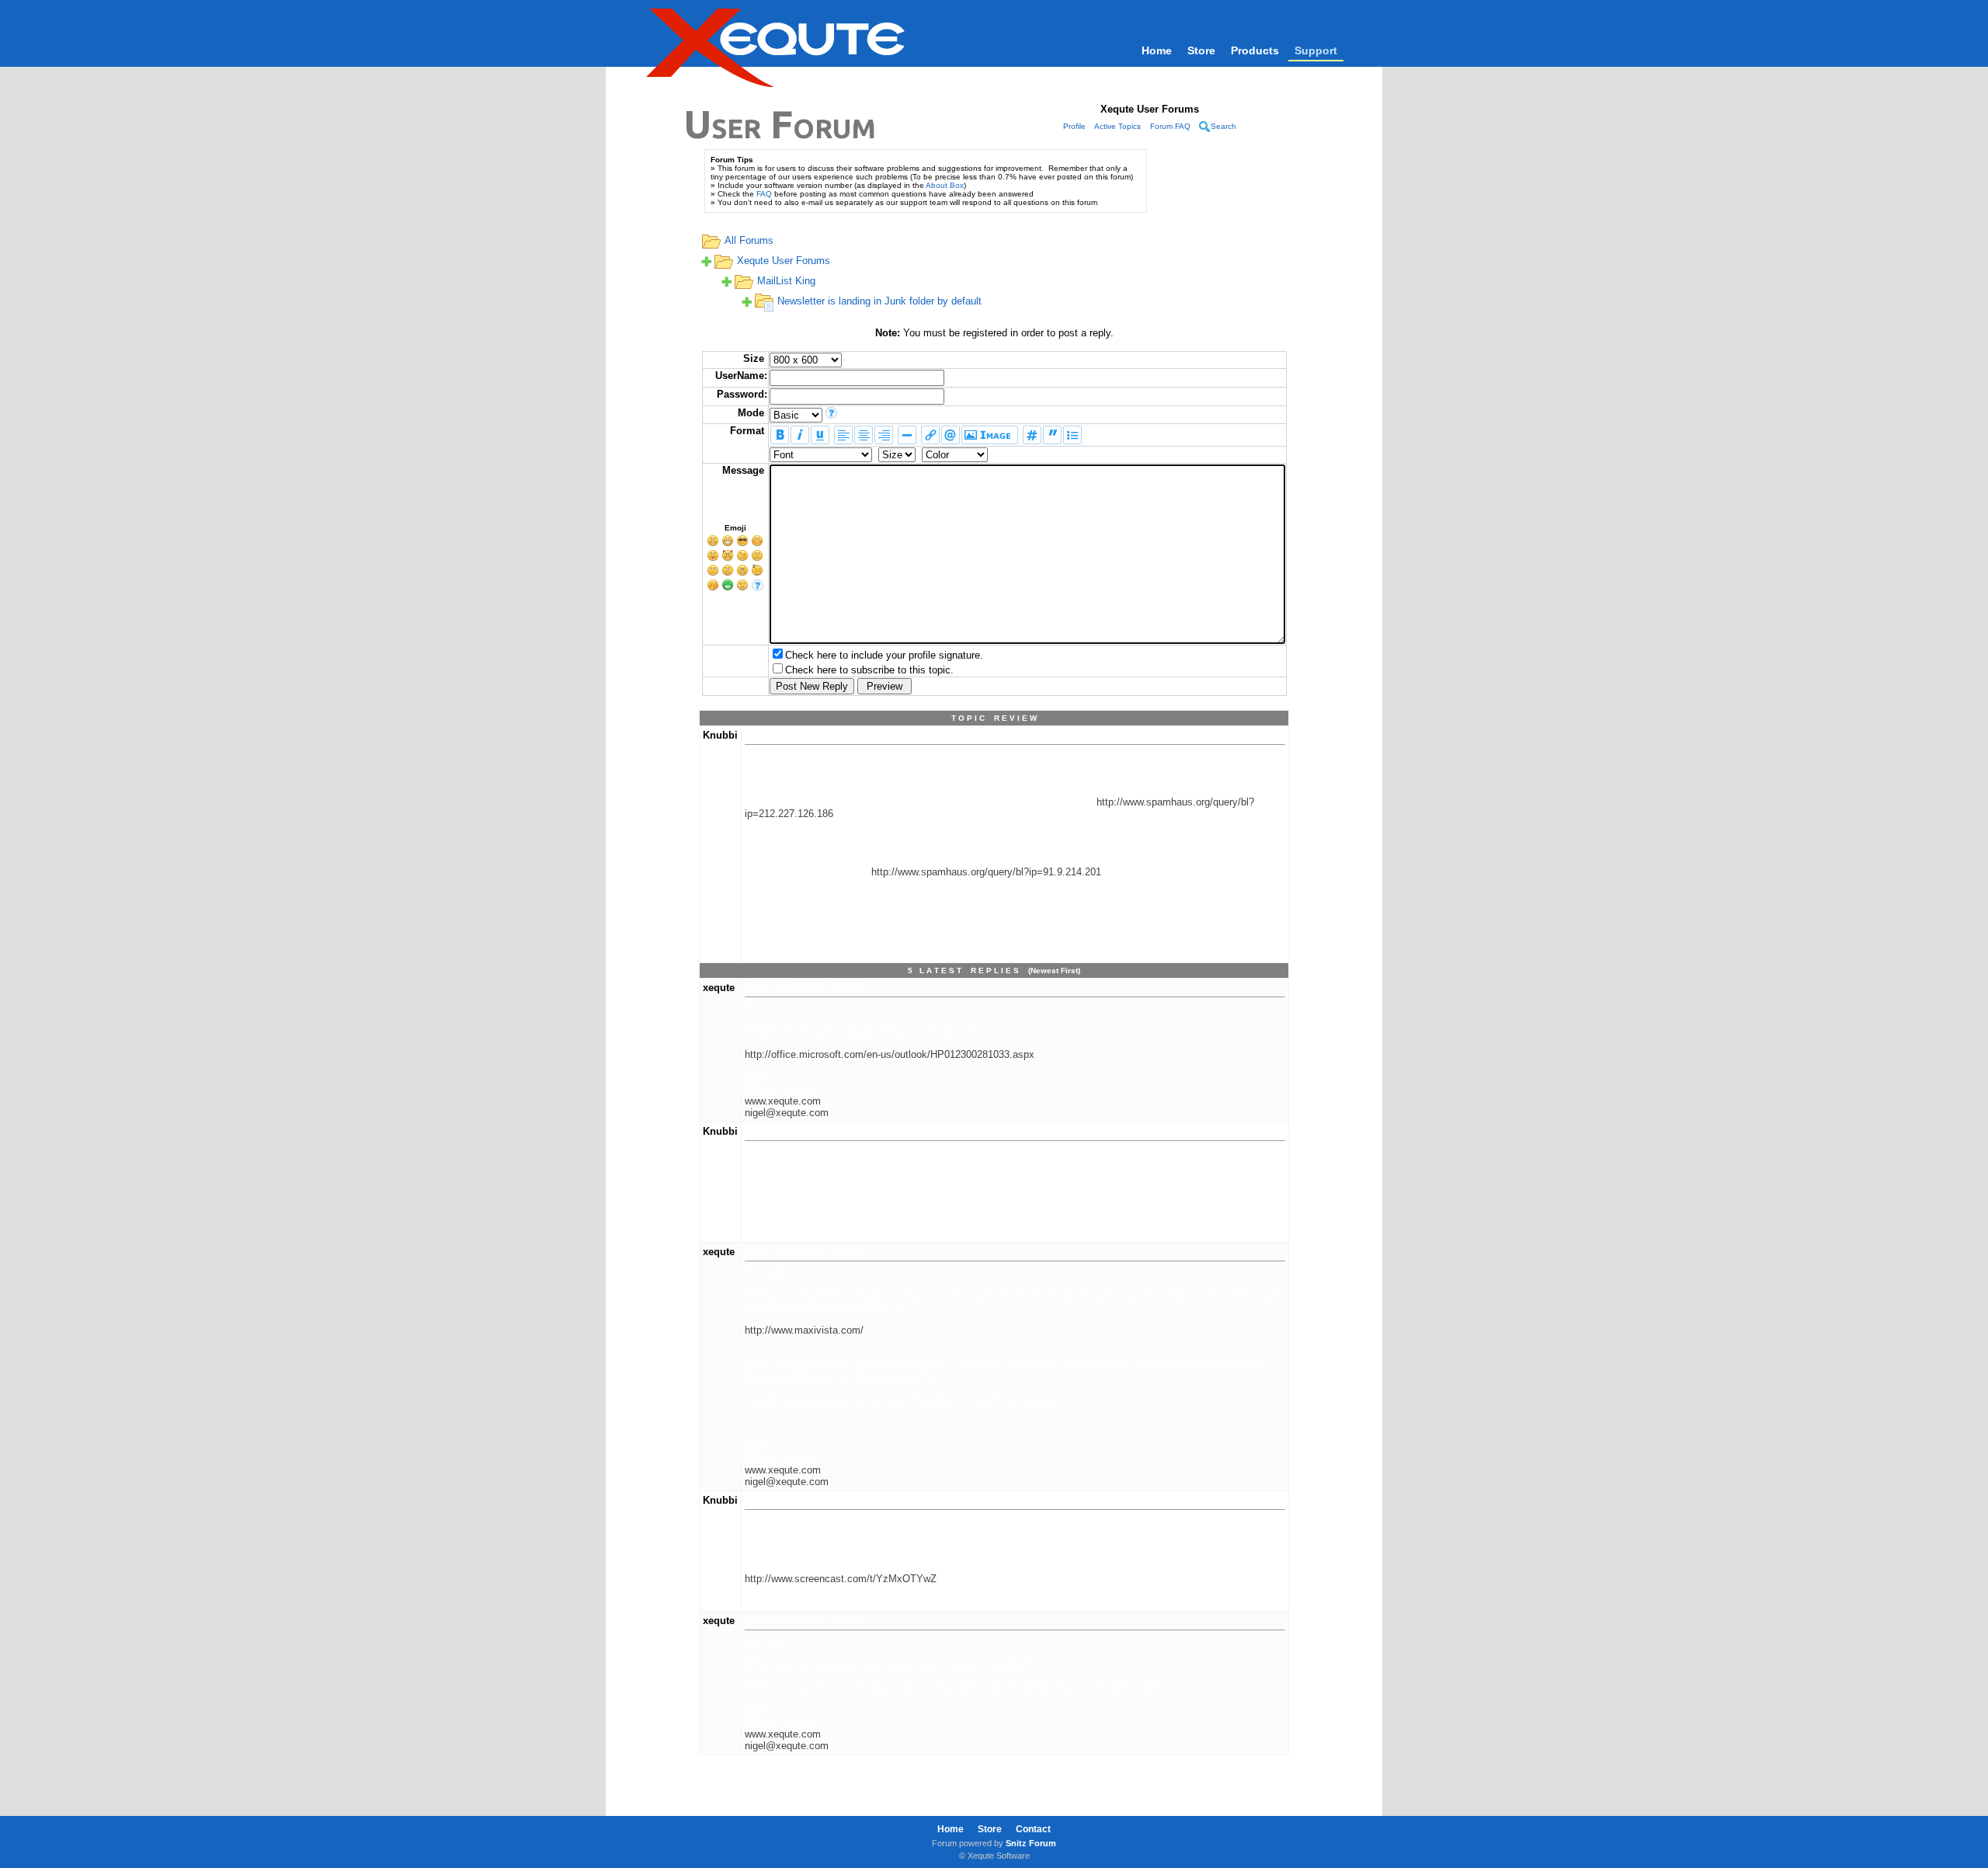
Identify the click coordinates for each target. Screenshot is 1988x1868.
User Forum (780, 124)
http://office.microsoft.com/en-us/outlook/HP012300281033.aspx (890, 1054)
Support (1316, 50)
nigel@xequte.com (787, 1113)
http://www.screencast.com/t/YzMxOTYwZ (841, 1579)
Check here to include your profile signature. (884, 655)
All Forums (749, 240)
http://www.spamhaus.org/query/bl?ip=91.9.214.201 (986, 872)
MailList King (786, 281)
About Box (945, 185)
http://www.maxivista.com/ (804, 1330)
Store (1201, 50)
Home (1157, 50)
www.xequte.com (783, 1101)
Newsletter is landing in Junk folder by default (879, 301)
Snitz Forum (1031, 1843)
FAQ (764, 194)
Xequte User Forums (784, 261)
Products (1255, 50)
